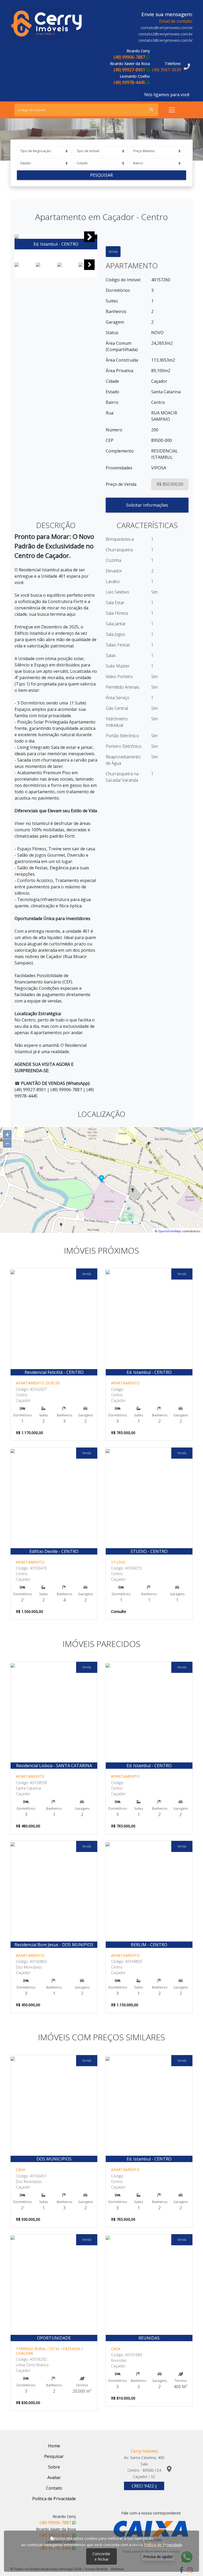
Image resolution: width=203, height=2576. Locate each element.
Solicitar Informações (147, 505)
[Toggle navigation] (172, 110)
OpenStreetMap (170, 1231)
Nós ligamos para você (167, 95)
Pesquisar (101, 175)
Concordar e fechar (101, 2556)
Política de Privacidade (163, 2545)
